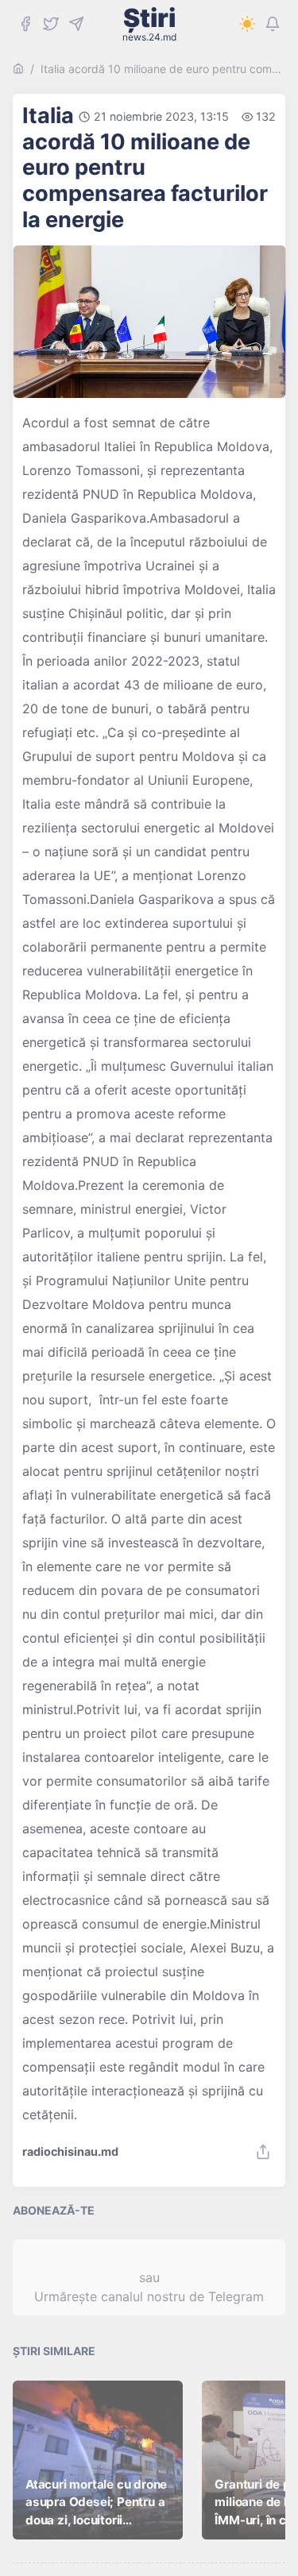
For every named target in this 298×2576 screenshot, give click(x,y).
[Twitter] (51, 24)
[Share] (263, 2152)
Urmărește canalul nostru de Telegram (149, 2296)
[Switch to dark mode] (247, 24)
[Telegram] (76, 24)
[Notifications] (273, 24)
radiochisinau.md (70, 2152)
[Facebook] (25, 24)
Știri (149, 24)
